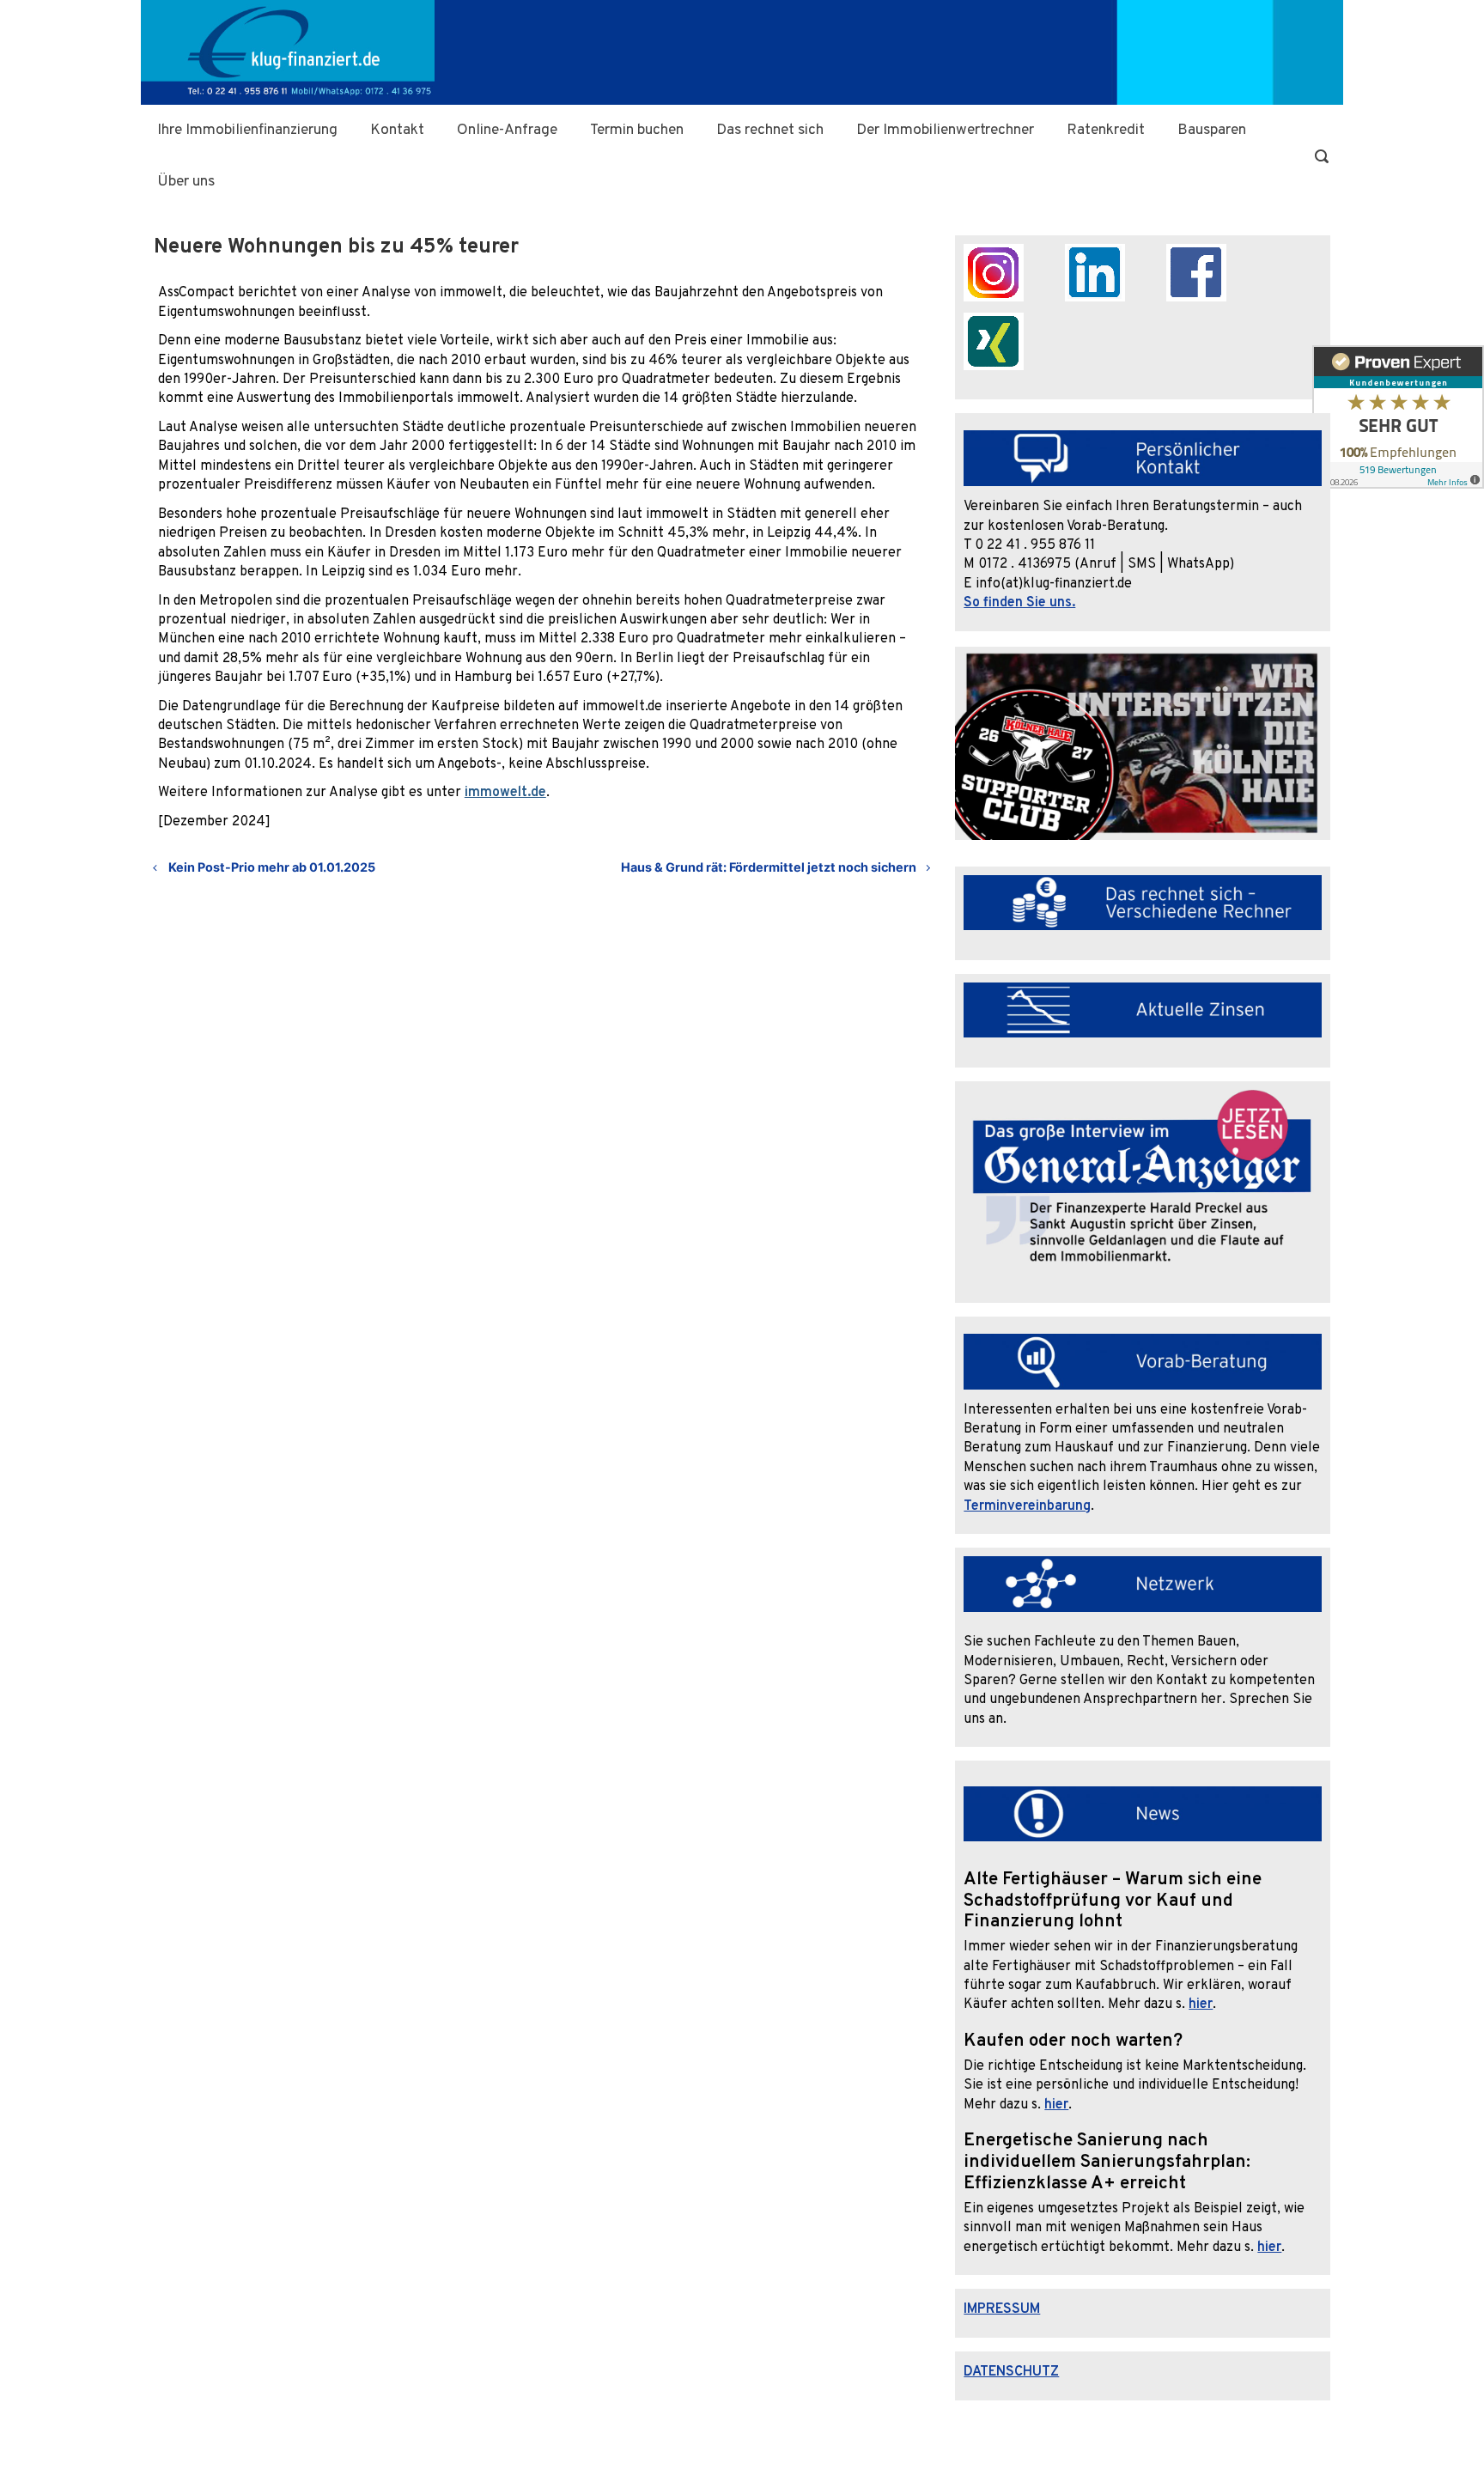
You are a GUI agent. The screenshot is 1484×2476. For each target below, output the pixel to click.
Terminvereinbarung (1027, 1506)
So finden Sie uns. (1019, 603)
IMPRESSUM (1002, 2309)
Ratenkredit (1106, 130)
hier (1201, 2005)
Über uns (186, 182)
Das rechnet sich (770, 130)
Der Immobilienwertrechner (945, 130)
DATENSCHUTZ (1011, 2372)
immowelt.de (505, 793)
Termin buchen (637, 130)
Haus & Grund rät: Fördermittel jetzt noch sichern (769, 867)
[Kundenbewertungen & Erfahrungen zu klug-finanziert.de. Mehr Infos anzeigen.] (1398, 423)
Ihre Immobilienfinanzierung (247, 130)
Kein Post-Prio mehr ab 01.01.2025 (272, 867)
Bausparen (1212, 130)
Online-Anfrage (507, 130)
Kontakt (397, 130)
